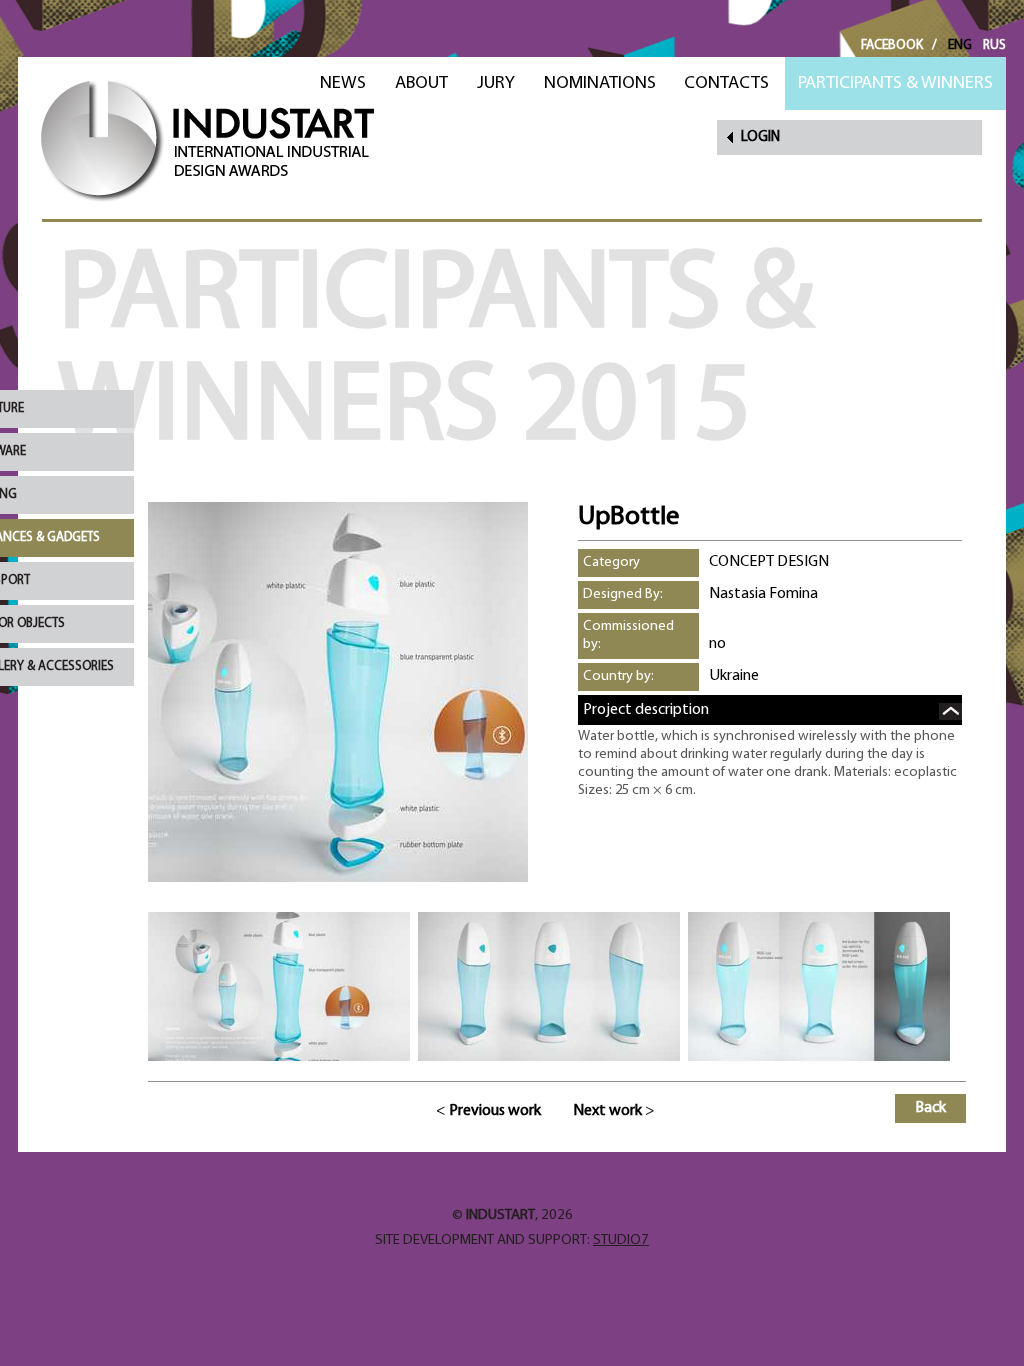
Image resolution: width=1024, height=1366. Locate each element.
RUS (994, 45)
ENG (960, 45)
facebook (892, 45)
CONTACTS (726, 83)
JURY (496, 83)
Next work (607, 1111)
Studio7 (621, 1240)
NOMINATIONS (600, 83)
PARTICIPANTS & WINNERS (895, 83)
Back (930, 1108)
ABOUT (421, 83)
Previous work (495, 1111)
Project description (646, 710)
